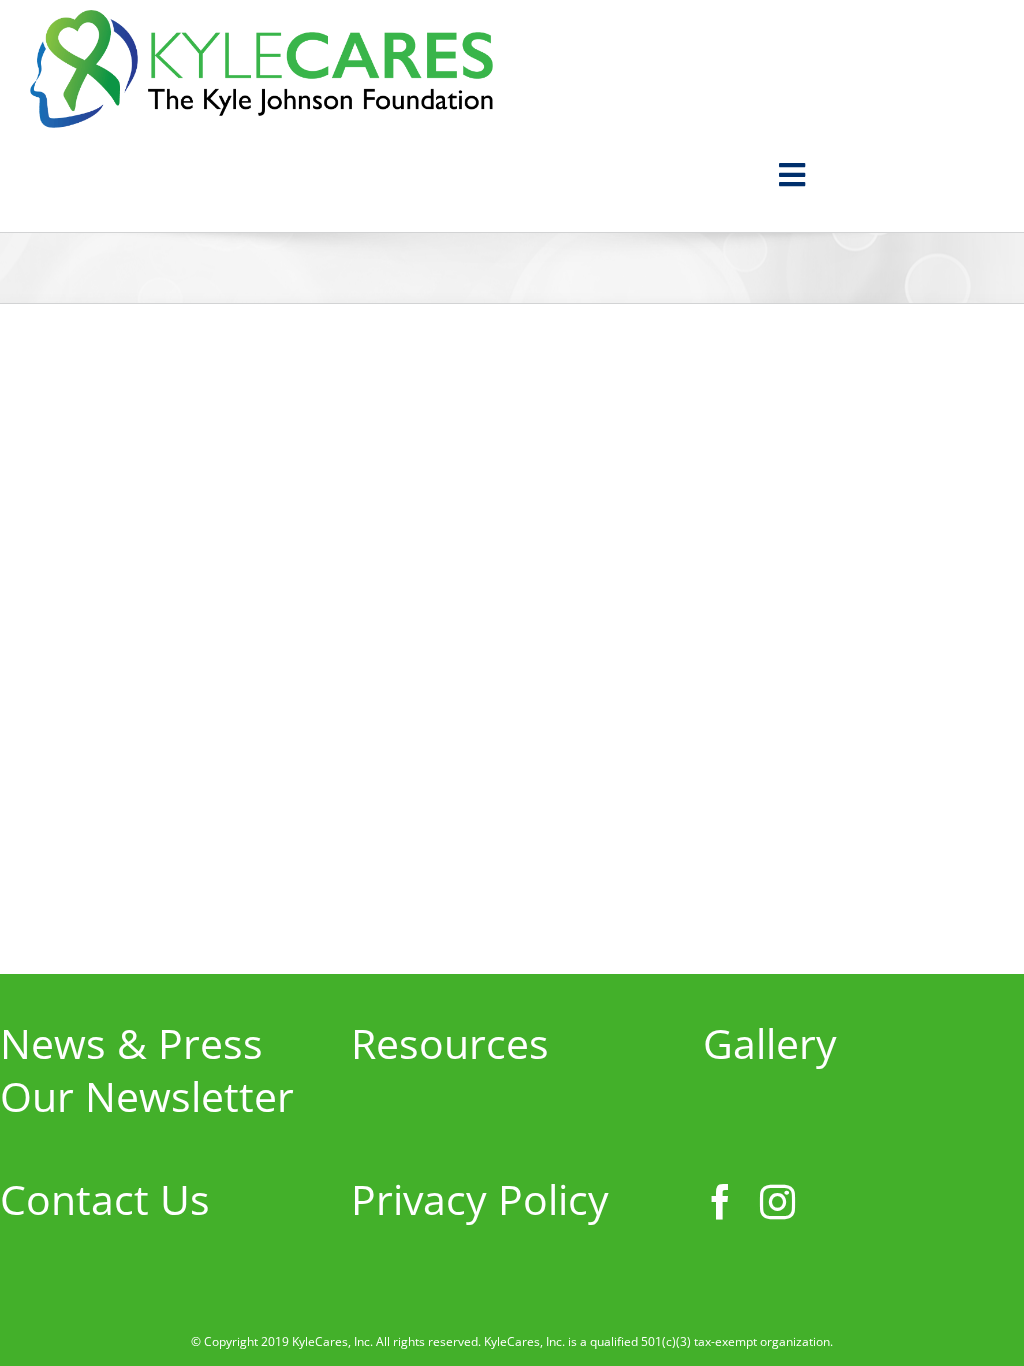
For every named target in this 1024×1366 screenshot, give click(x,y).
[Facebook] (720, 1201)
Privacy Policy (480, 1199)
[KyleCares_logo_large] (261, 24)
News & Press (131, 1043)
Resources (450, 1043)
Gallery (770, 1043)
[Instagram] (777, 1201)
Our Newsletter (147, 1096)
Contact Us (105, 1199)
